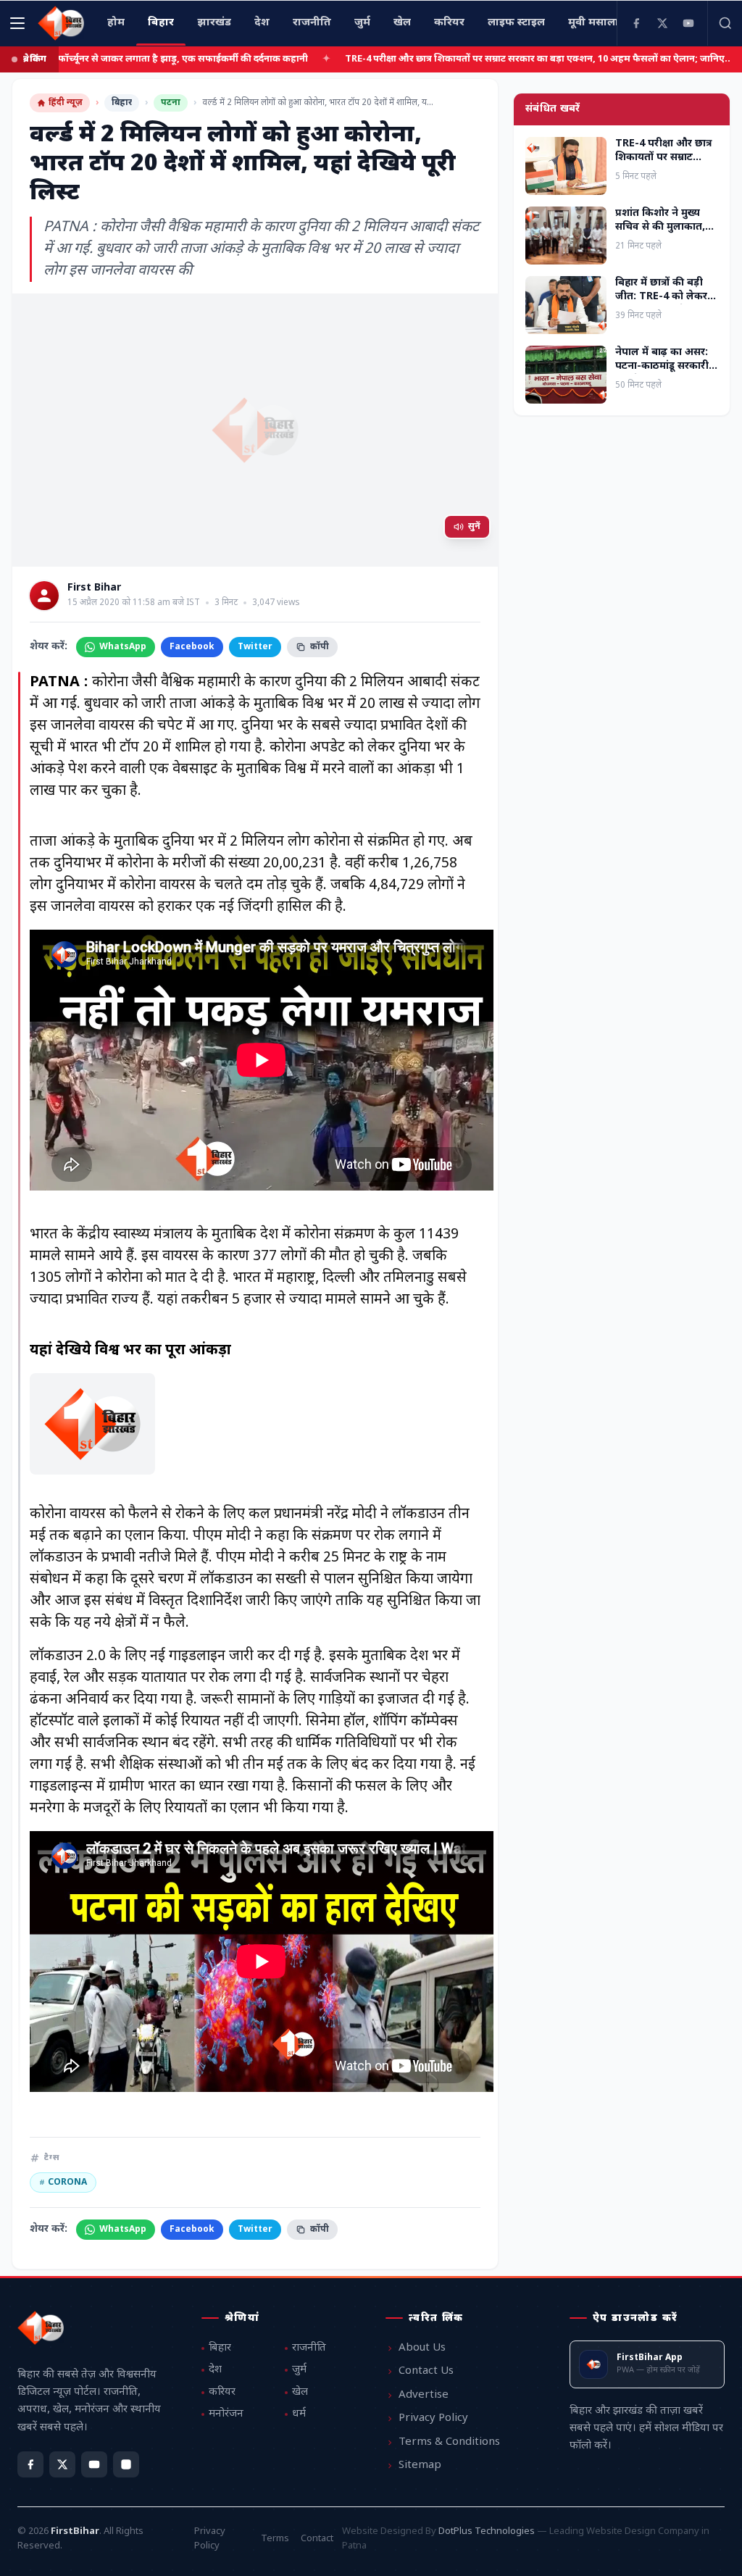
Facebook (192, 647)
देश (215, 2370)
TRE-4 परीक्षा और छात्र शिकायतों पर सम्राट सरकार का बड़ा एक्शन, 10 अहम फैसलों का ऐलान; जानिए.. (467, 59)
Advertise (424, 2395)
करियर (222, 2392)
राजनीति (309, 2348)
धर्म (299, 2414)
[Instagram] (126, 2464)
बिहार (122, 103)
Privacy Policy (433, 2418)
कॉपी (320, 647)
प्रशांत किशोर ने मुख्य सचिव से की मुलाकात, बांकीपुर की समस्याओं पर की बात (666, 234)
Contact (317, 2539)
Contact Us (426, 2371)
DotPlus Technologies (487, 2531)
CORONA (63, 2183)
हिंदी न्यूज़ (66, 103)
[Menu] (17, 23)
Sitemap (420, 2465)
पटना (171, 103)
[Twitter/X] (62, 2464)
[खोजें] (725, 23)
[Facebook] (636, 23)
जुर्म (299, 2370)
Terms (275, 2539)
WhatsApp (123, 647)
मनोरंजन (226, 2414)
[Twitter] (662, 23)
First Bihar (94, 588)
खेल (300, 2392)
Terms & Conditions (449, 2442)
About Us (422, 2348)
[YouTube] (688, 23)
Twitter (255, 647)
